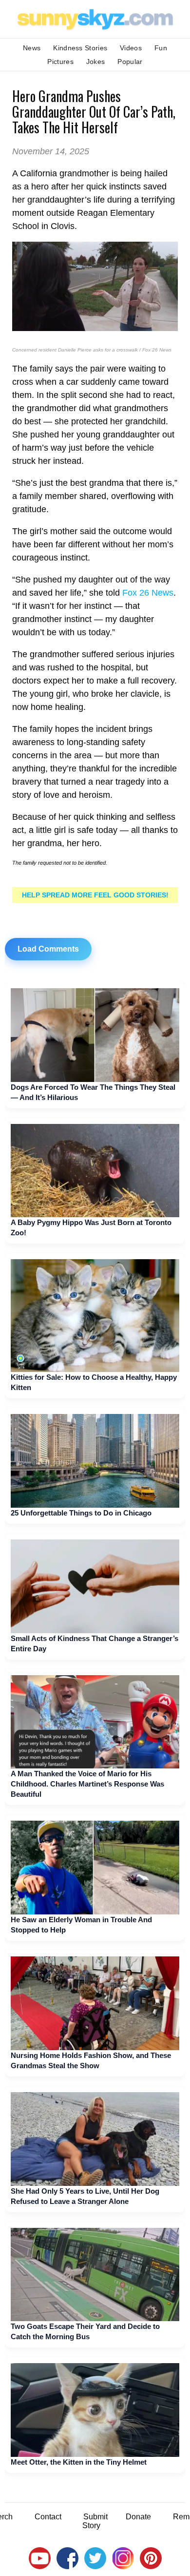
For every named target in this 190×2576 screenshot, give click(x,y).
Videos (131, 48)
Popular (130, 62)
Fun (161, 48)
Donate (138, 2517)
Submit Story (95, 2521)
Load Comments (48, 949)
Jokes (96, 62)
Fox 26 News (148, 593)
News (32, 48)
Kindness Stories (80, 48)
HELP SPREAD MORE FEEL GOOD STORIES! (95, 895)
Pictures (60, 62)
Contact (48, 2517)
